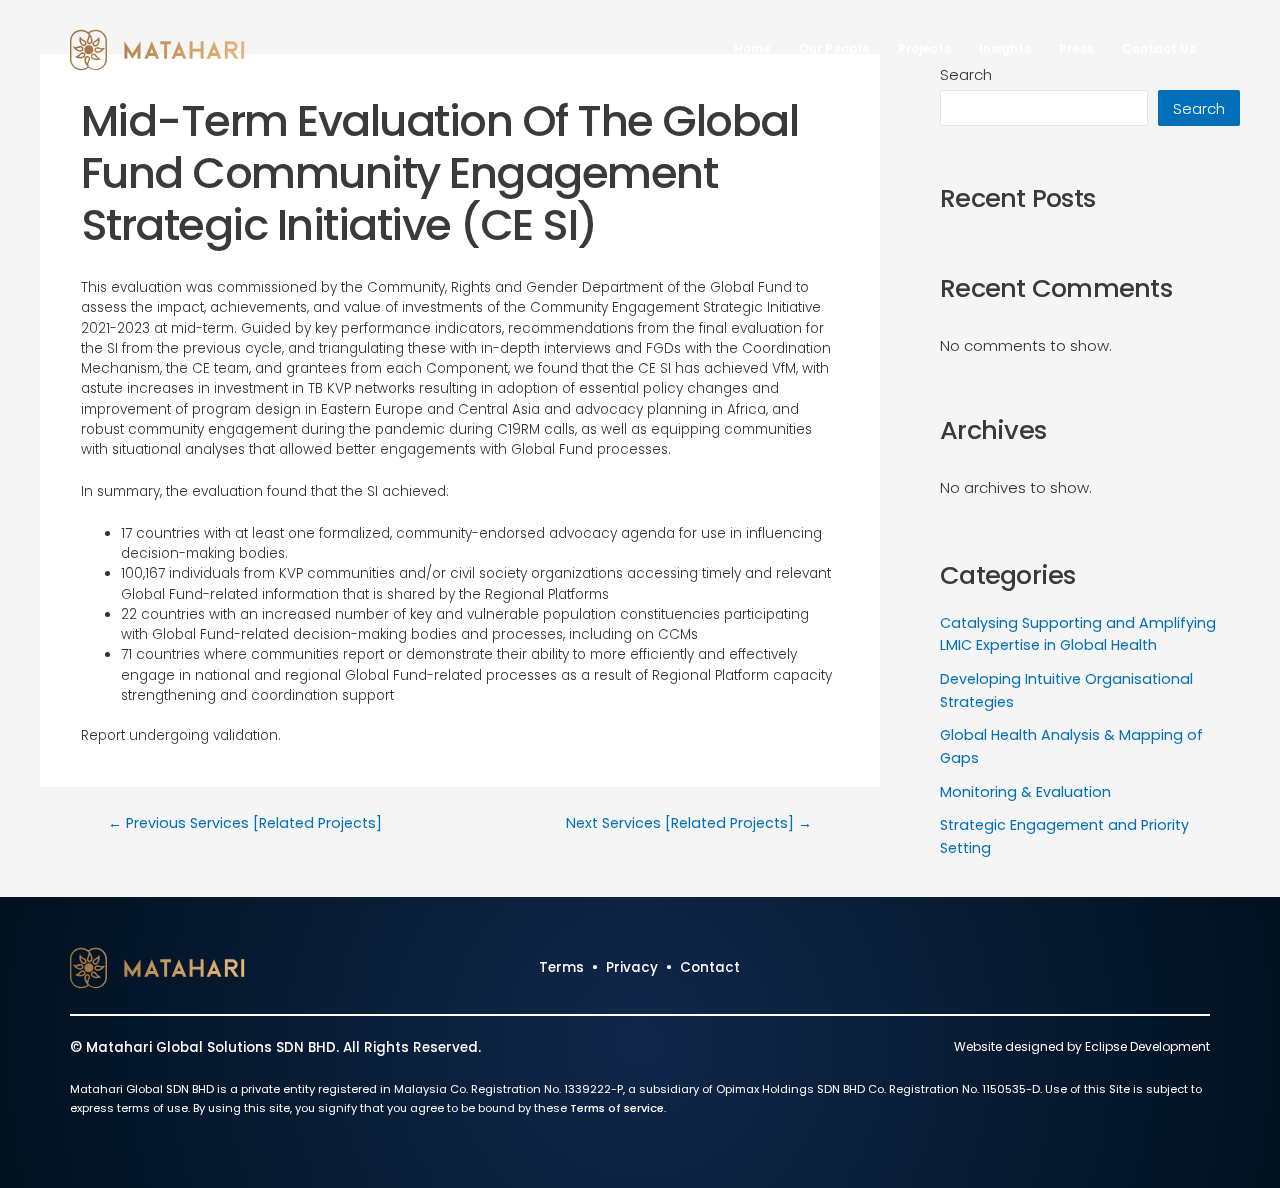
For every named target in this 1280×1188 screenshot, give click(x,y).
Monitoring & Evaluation (1025, 792)
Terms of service (617, 1108)
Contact (710, 967)
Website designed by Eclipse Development (1082, 1046)
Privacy (632, 967)
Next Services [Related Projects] (689, 823)
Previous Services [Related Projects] (245, 823)
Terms (561, 967)
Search (1199, 108)
